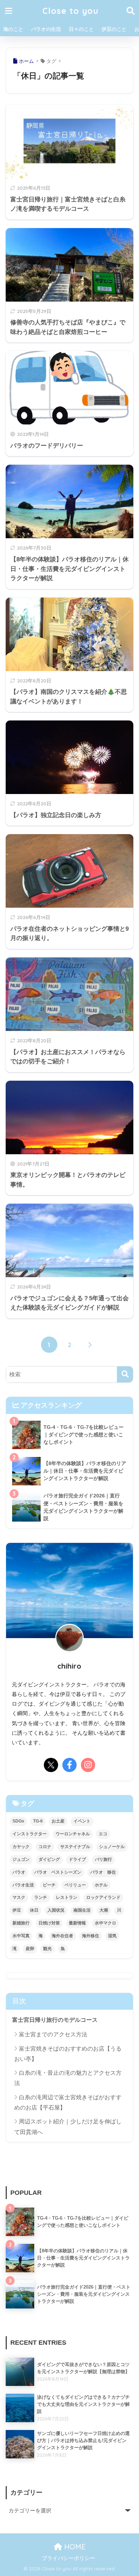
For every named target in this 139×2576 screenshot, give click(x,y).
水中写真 (21, 1936)
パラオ (19, 1872)
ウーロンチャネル (73, 1834)
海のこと (13, 29)
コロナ (45, 1847)
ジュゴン (21, 1859)
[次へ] (90, 1345)
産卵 (30, 1949)
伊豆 (17, 1910)
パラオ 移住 (103, 1872)
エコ (103, 1834)
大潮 (104, 1910)
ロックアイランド (103, 1897)
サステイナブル (75, 1847)
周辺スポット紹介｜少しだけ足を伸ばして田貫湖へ (68, 2127)
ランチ (41, 1897)
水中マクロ (105, 1923)
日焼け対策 (49, 1923)
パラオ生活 (23, 1885)
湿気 (112, 1936)
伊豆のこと (114, 29)
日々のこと (81, 29)
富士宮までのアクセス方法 (53, 2034)
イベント (82, 1821)
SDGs (18, 1821)
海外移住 (91, 1936)
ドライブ (77, 1859)
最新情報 (77, 1923)
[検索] (125, 1374)
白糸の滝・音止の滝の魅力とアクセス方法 (68, 2078)
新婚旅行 (21, 1923)
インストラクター (30, 1834)
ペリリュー (75, 1885)
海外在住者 (62, 1936)
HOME (74, 2547)
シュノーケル (112, 1847)
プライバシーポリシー (68, 2558)
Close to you (70, 11)
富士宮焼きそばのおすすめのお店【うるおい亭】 (68, 2054)
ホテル (101, 1885)
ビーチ (49, 1885)
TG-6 (38, 1821)
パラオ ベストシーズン (58, 1872)
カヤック (21, 1847)
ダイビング (49, 1859)
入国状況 (56, 1910)
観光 (47, 1949)
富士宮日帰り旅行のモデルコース (55, 2020)
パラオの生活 (46, 29)
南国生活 (82, 1910)
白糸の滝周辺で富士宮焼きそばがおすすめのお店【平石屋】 (68, 2102)
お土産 (58, 1821)
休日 (34, 1910)
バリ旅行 (103, 1859)
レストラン (67, 1897)
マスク (19, 1897)
